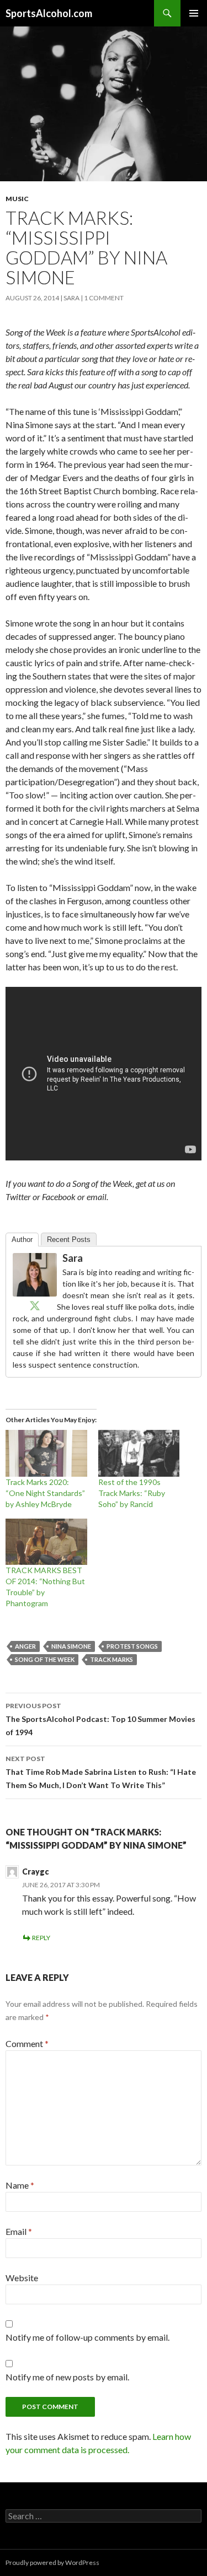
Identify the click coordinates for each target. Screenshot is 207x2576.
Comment (27, 2043)
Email (19, 2231)
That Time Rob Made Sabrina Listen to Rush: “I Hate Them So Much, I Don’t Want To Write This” (101, 1772)
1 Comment (104, 298)
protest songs (132, 1646)
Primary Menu (194, 13)
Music (17, 199)
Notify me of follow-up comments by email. (87, 2337)
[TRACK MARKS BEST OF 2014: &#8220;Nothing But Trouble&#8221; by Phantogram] (46, 1542)
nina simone (71, 1646)
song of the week (45, 1659)
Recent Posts (69, 1240)
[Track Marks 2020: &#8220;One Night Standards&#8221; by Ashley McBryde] (46, 1453)
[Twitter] (35, 1305)
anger (25, 1646)
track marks (112, 1659)
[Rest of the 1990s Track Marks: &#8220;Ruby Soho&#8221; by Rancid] (139, 1453)
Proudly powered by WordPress (52, 2563)
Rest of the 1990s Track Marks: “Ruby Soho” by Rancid (132, 1493)
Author (22, 1240)
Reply (41, 1938)
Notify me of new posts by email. (67, 2377)
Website (22, 2278)
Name (20, 2185)
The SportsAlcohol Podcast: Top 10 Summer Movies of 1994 (100, 1719)
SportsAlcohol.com (49, 13)
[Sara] (35, 1274)
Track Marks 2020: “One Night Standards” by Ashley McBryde (45, 1493)
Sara (71, 298)
